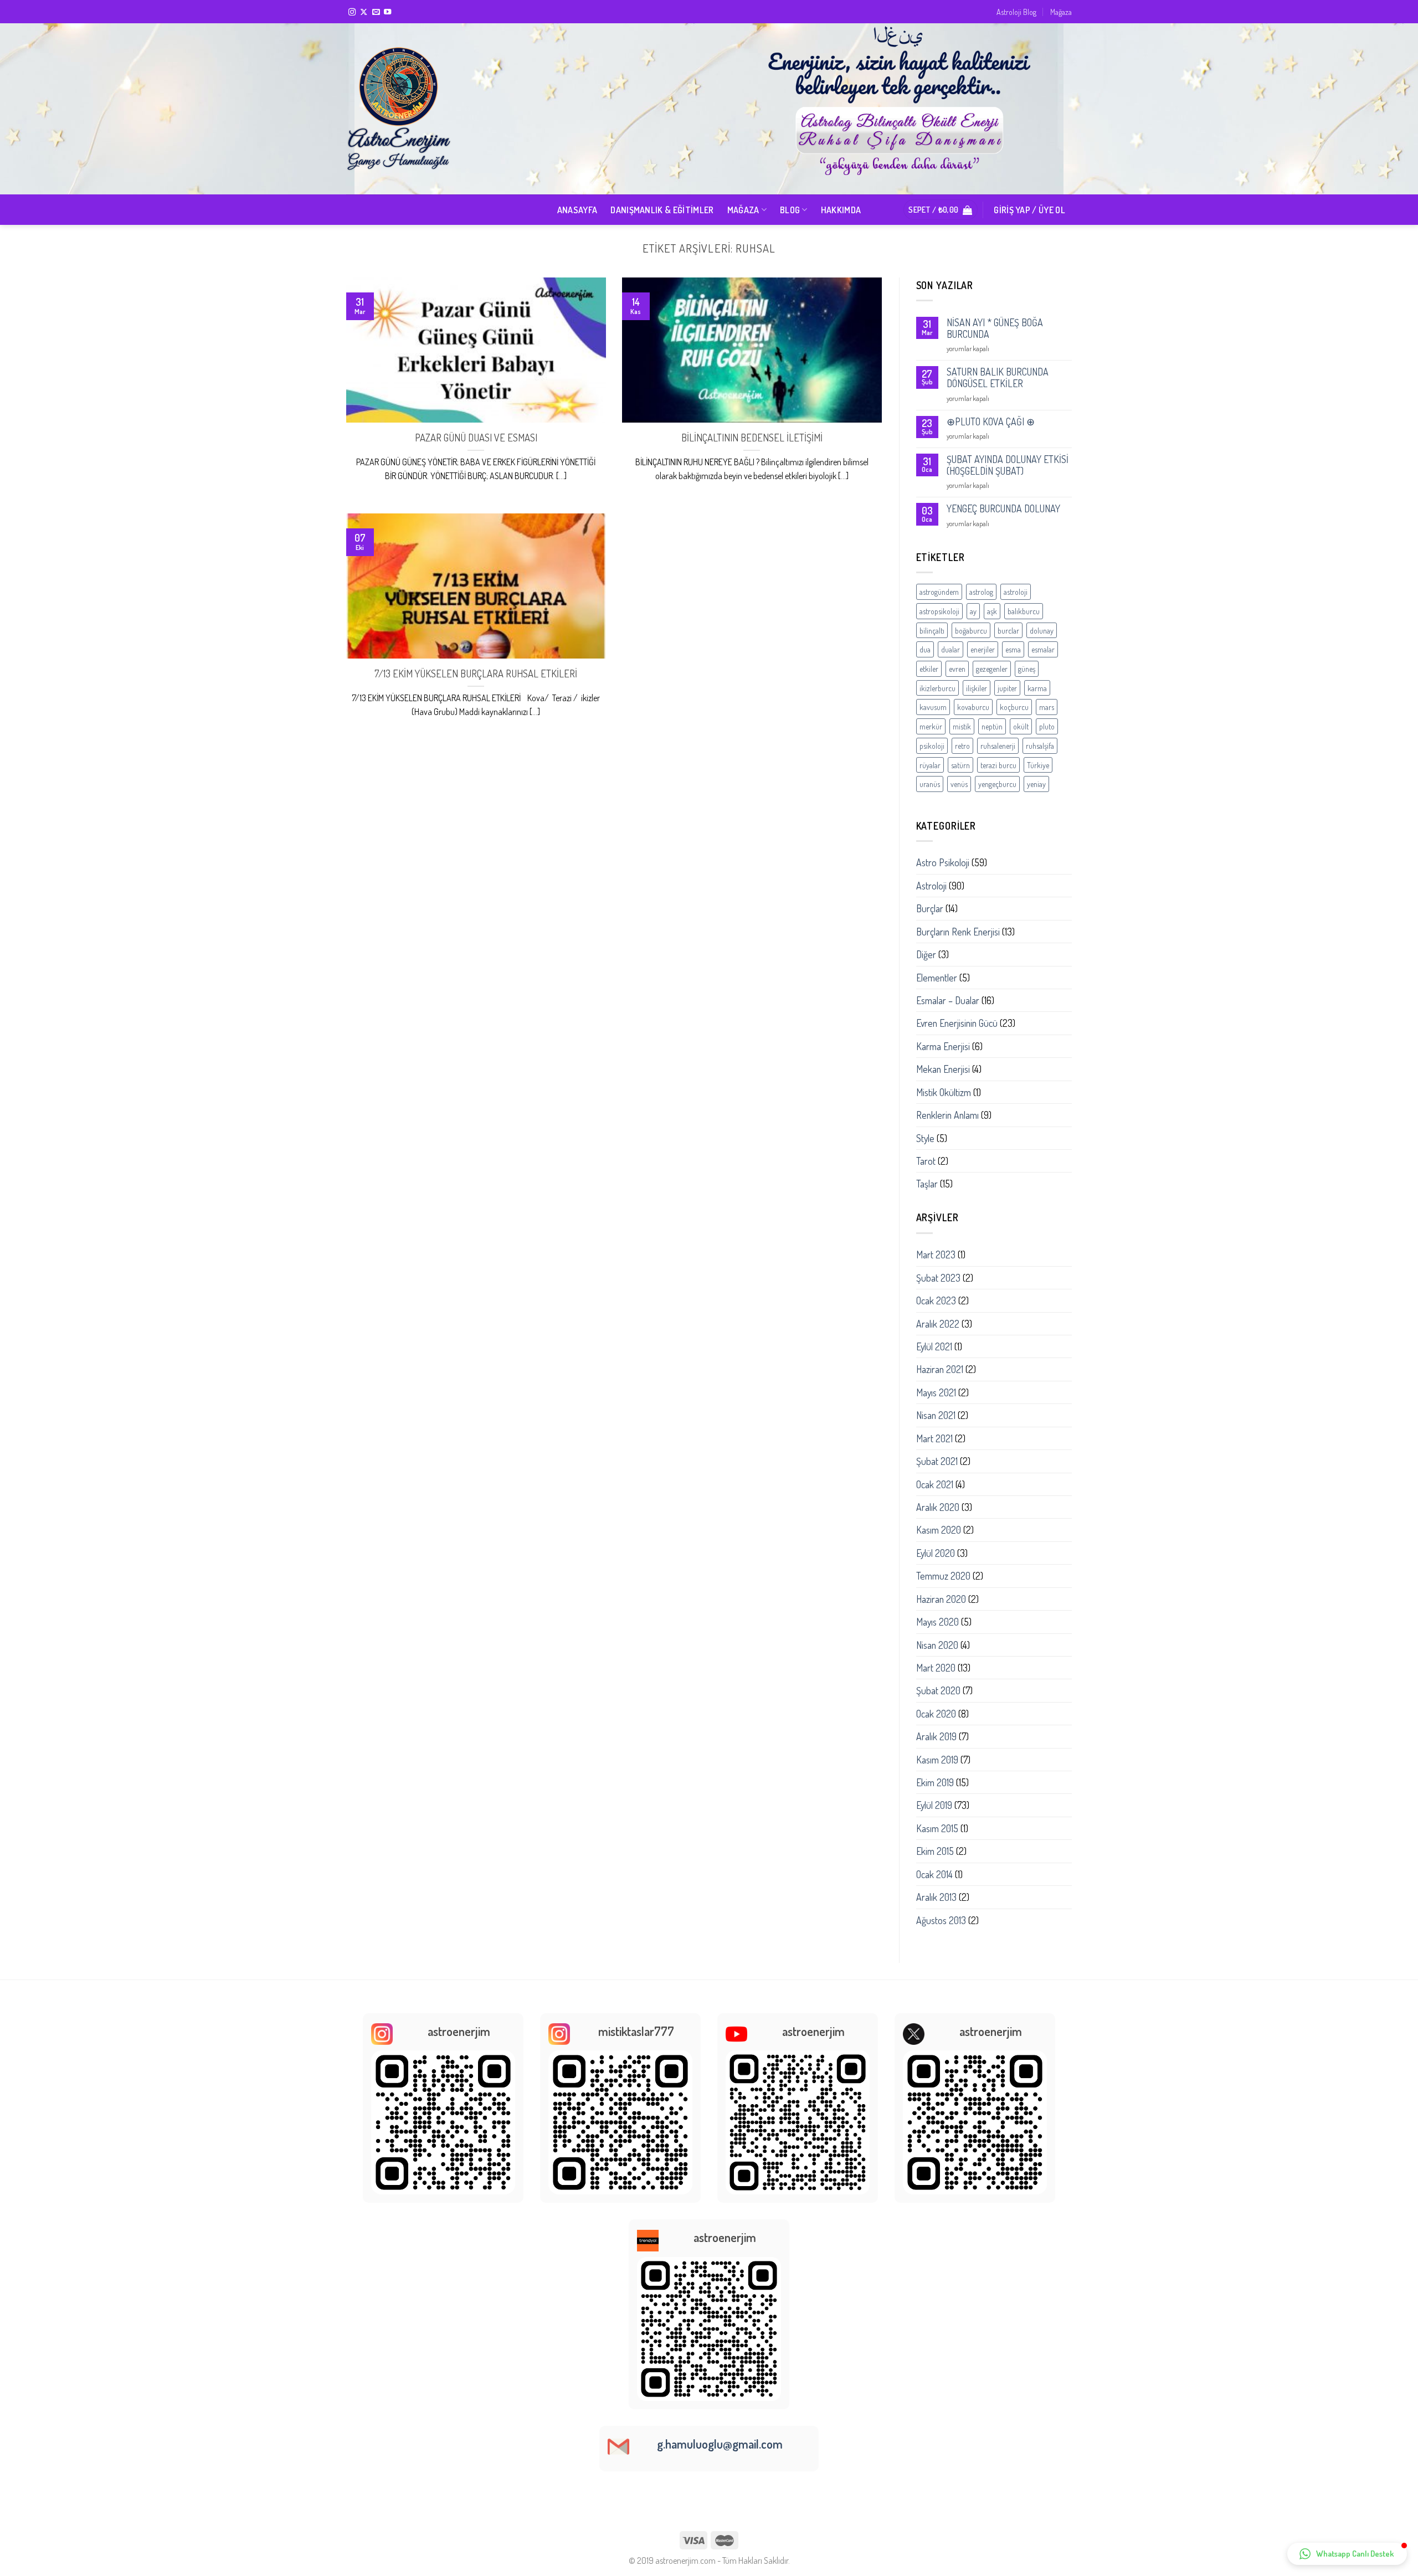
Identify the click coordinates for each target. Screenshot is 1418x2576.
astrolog (981, 592)
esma (1013, 649)
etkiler (929, 669)
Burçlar (930, 908)
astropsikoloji (939, 611)
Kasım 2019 (937, 1760)
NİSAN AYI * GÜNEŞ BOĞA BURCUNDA (995, 328)
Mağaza (1061, 12)
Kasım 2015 (937, 1828)
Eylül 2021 (934, 1346)
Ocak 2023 (936, 1300)
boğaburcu (971, 630)
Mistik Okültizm (944, 1092)
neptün (992, 726)
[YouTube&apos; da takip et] (387, 12)
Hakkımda (841, 210)
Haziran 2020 (941, 1599)
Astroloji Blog (1016, 12)
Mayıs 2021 (936, 1392)
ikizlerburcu (937, 688)
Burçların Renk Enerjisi (958, 932)
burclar (1008, 630)
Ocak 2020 (936, 1714)
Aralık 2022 (938, 1324)
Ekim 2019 (935, 1782)
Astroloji (931, 886)
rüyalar (930, 765)
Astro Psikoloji (943, 862)
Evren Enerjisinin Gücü (957, 1023)
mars (1047, 707)
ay (973, 611)
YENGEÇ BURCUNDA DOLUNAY (1003, 509)
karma (1037, 688)
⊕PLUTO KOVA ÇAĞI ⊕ (991, 422)
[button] (1347, 2554)
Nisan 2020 (937, 1645)
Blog (790, 210)
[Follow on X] (364, 12)
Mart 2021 (934, 1438)
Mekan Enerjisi (943, 1069)
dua (925, 649)
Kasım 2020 (939, 1530)
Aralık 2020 (938, 1507)
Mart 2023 (936, 1254)
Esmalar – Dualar (948, 1000)
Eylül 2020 (936, 1553)
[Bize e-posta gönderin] (376, 12)
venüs (959, 784)
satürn (960, 765)
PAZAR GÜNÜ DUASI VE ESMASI (476, 437)
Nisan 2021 (936, 1415)
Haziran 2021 (940, 1369)
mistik (962, 726)
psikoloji (932, 745)
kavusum (933, 707)
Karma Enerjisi (943, 1046)
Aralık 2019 (936, 1736)
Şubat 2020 (938, 1690)
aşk (992, 611)
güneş (1027, 669)
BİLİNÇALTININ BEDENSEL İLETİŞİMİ (752, 437)
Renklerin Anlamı (947, 1115)
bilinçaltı (932, 630)
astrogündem (939, 592)
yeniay (1036, 784)
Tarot (926, 1161)
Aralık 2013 (936, 1897)
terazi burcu (998, 765)
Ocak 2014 (934, 1874)
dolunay (1042, 630)
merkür (931, 726)
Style (925, 1138)
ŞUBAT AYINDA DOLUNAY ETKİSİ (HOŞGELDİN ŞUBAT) (1008, 465)
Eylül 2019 (934, 1805)
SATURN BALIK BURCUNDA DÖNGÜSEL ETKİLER (998, 378)
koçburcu (1014, 707)
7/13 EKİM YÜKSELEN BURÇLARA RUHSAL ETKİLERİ (476, 673)
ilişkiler (977, 688)
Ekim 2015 (935, 1851)
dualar (951, 649)
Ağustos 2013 (941, 1920)
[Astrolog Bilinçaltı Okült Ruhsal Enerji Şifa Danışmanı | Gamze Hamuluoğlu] (402, 109)
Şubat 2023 (938, 1278)
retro (962, 745)
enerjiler (983, 649)
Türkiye (1038, 765)
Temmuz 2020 (943, 1576)
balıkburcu (1024, 611)
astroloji (1016, 592)
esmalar (1043, 649)
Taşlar (927, 1184)
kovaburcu (973, 707)
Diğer (926, 954)
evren (957, 669)
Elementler (937, 978)
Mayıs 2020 (937, 1622)
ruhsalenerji (998, 745)
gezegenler (992, 669)
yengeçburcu (997, 784)
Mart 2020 (936, 1668)
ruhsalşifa (1040, 745)
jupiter (1007, 688)
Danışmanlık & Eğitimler (662, 210)
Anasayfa (577, 210)
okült (1021, 726)
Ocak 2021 (935, 1484)
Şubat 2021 (937, 1461)
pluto (1047, 726)
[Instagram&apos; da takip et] (352, 12)
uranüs (930, 784)
